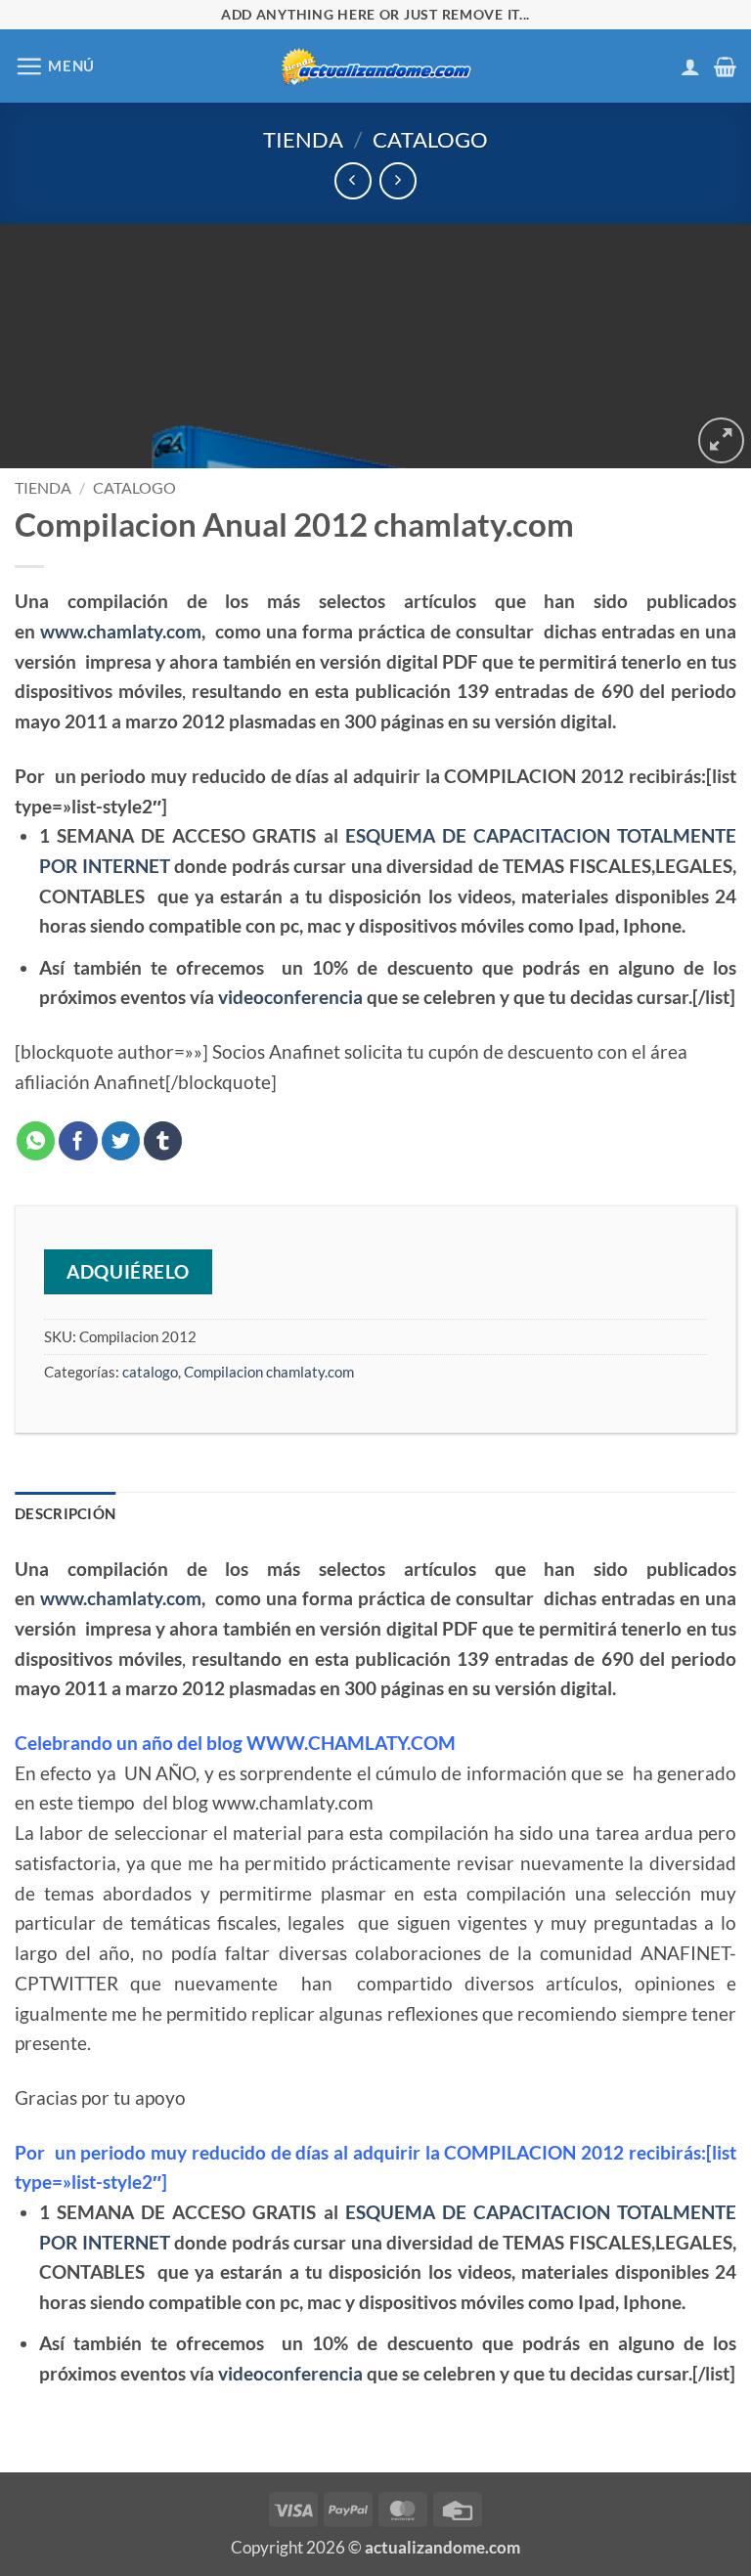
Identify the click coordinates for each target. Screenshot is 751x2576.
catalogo (430, 139)
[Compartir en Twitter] (121, 1141)
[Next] (711, 346)
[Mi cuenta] (690, 66)
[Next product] (353, 180)
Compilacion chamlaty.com (269, 1372)
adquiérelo (128, 1272)
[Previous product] (398, 180)
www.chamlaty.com (121, 631)
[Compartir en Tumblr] (163, 1141)
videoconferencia (290, 997)
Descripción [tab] (65, 1513)
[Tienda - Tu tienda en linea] (375, 66)
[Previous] (40, 346)
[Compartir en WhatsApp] (36, 1141)
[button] (55, 66)
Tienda (303, 139)
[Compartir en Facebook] (78, 1141)
